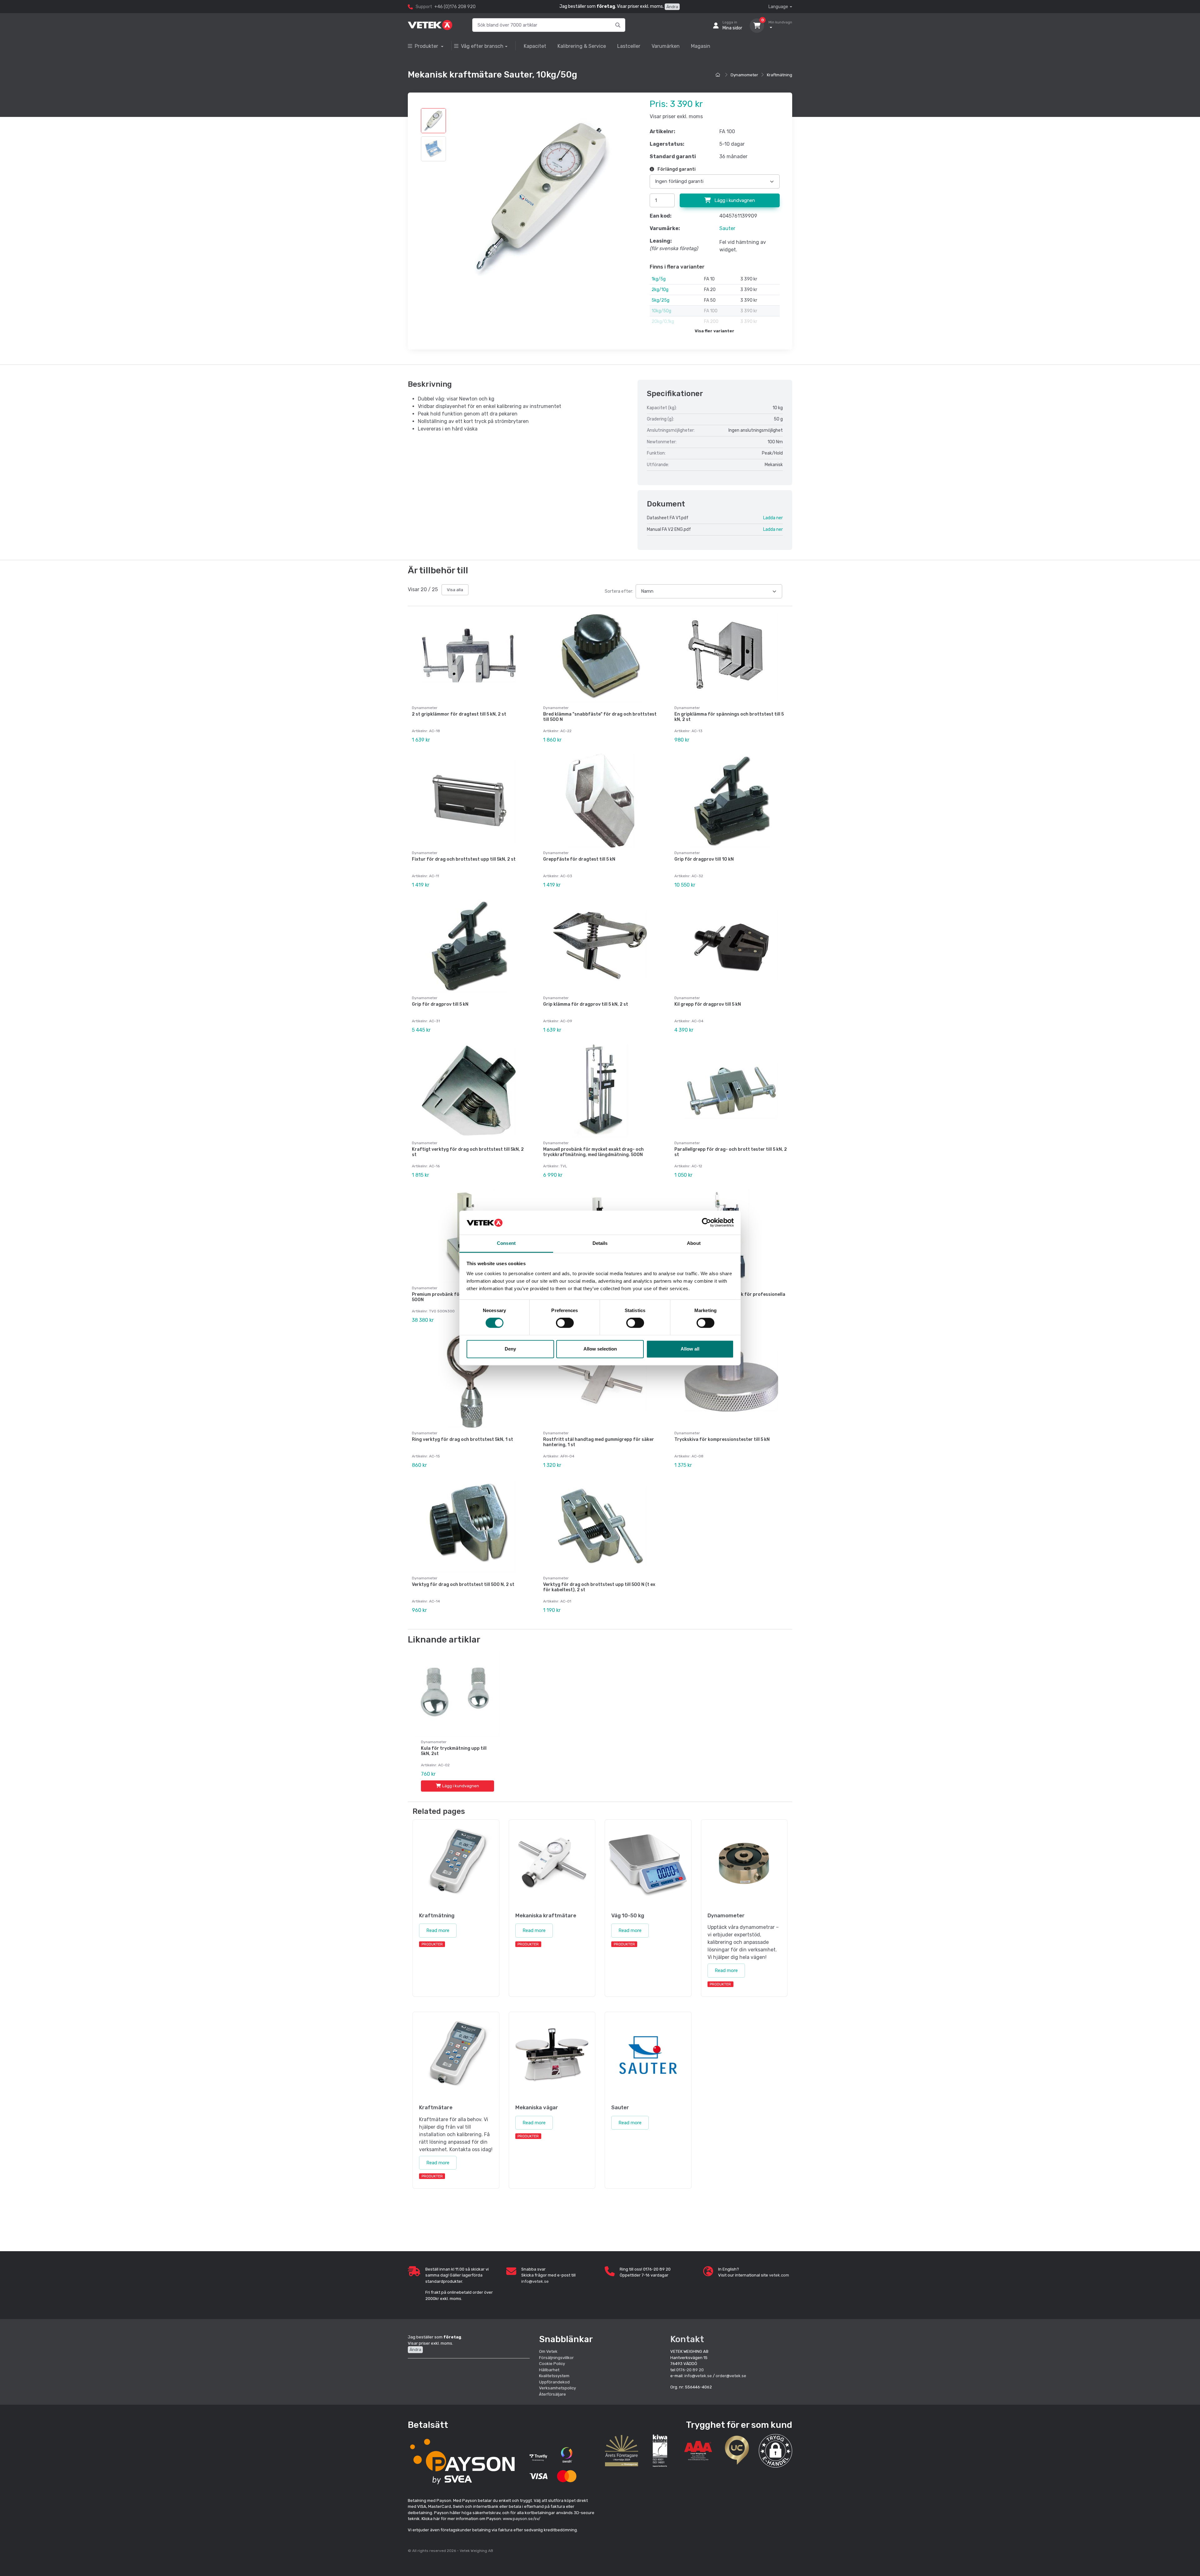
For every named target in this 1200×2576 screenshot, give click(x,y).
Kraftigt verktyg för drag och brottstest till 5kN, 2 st (468, 1152)
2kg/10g (660, 290)
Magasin (701, 46)
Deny (510, 1349)
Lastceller (629, 46)
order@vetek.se (731, 2376)
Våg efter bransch (482, 46)
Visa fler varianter (715, 331)
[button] (775, 2451)
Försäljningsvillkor (556, 2358)
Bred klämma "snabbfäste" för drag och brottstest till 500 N (600, 717)
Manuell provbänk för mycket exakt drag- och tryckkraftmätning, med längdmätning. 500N (593, 1152)
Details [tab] (600, 1243)
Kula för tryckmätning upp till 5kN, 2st (454, 1751)
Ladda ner (773, 518)
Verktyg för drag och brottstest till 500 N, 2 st (463, 1585)
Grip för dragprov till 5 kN (440, 1004)
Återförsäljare (552, 2394)
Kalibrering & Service (582, 46)
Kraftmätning (780, 75)
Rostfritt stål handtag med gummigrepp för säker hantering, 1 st (599, 1442)
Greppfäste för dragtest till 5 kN (579, 859)
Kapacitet (535, 46)
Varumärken (666, 46)
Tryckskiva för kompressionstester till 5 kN (722, 1439)
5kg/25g (660, 300)
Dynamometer (744, 75)
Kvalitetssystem (554, 2376)
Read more (438, 1930)
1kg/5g (659, 279)
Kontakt (687, 2339)
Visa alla (455, 590)
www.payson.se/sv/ (522, 2519)
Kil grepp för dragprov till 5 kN (708, 1004)
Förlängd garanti (676, 169)
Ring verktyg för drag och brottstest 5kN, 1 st (462, 1439)
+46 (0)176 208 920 (455, 7)
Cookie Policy (552, 2364)
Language (778, 7)
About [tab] (694, 1243)
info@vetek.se (535, 2281)
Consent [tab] (506, 1243)
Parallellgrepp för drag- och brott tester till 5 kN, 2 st (731, 1152)
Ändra (672, 7)
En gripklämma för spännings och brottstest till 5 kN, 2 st (729, 717)
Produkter (427, 46)
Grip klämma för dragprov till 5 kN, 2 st (586, 1004)
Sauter (727, 228)
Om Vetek (548, 2351)
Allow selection (600, 1349)
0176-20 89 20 (690, 2370)
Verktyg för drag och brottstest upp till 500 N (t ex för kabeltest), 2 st (599, 1587)
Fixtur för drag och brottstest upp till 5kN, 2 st (464, 859)
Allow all (690, 1349)
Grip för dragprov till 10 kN (704, 859)
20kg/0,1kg (663, 322)
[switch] (565, 1323)
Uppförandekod (554, 2382)
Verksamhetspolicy (557, 2388)
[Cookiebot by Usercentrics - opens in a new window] (706, 1223)
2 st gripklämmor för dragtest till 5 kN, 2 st (459, 714)
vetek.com (779, 2275)
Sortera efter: (619, 591)
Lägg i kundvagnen (734, 200)
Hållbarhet (549, 2370)
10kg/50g (661, 311)
